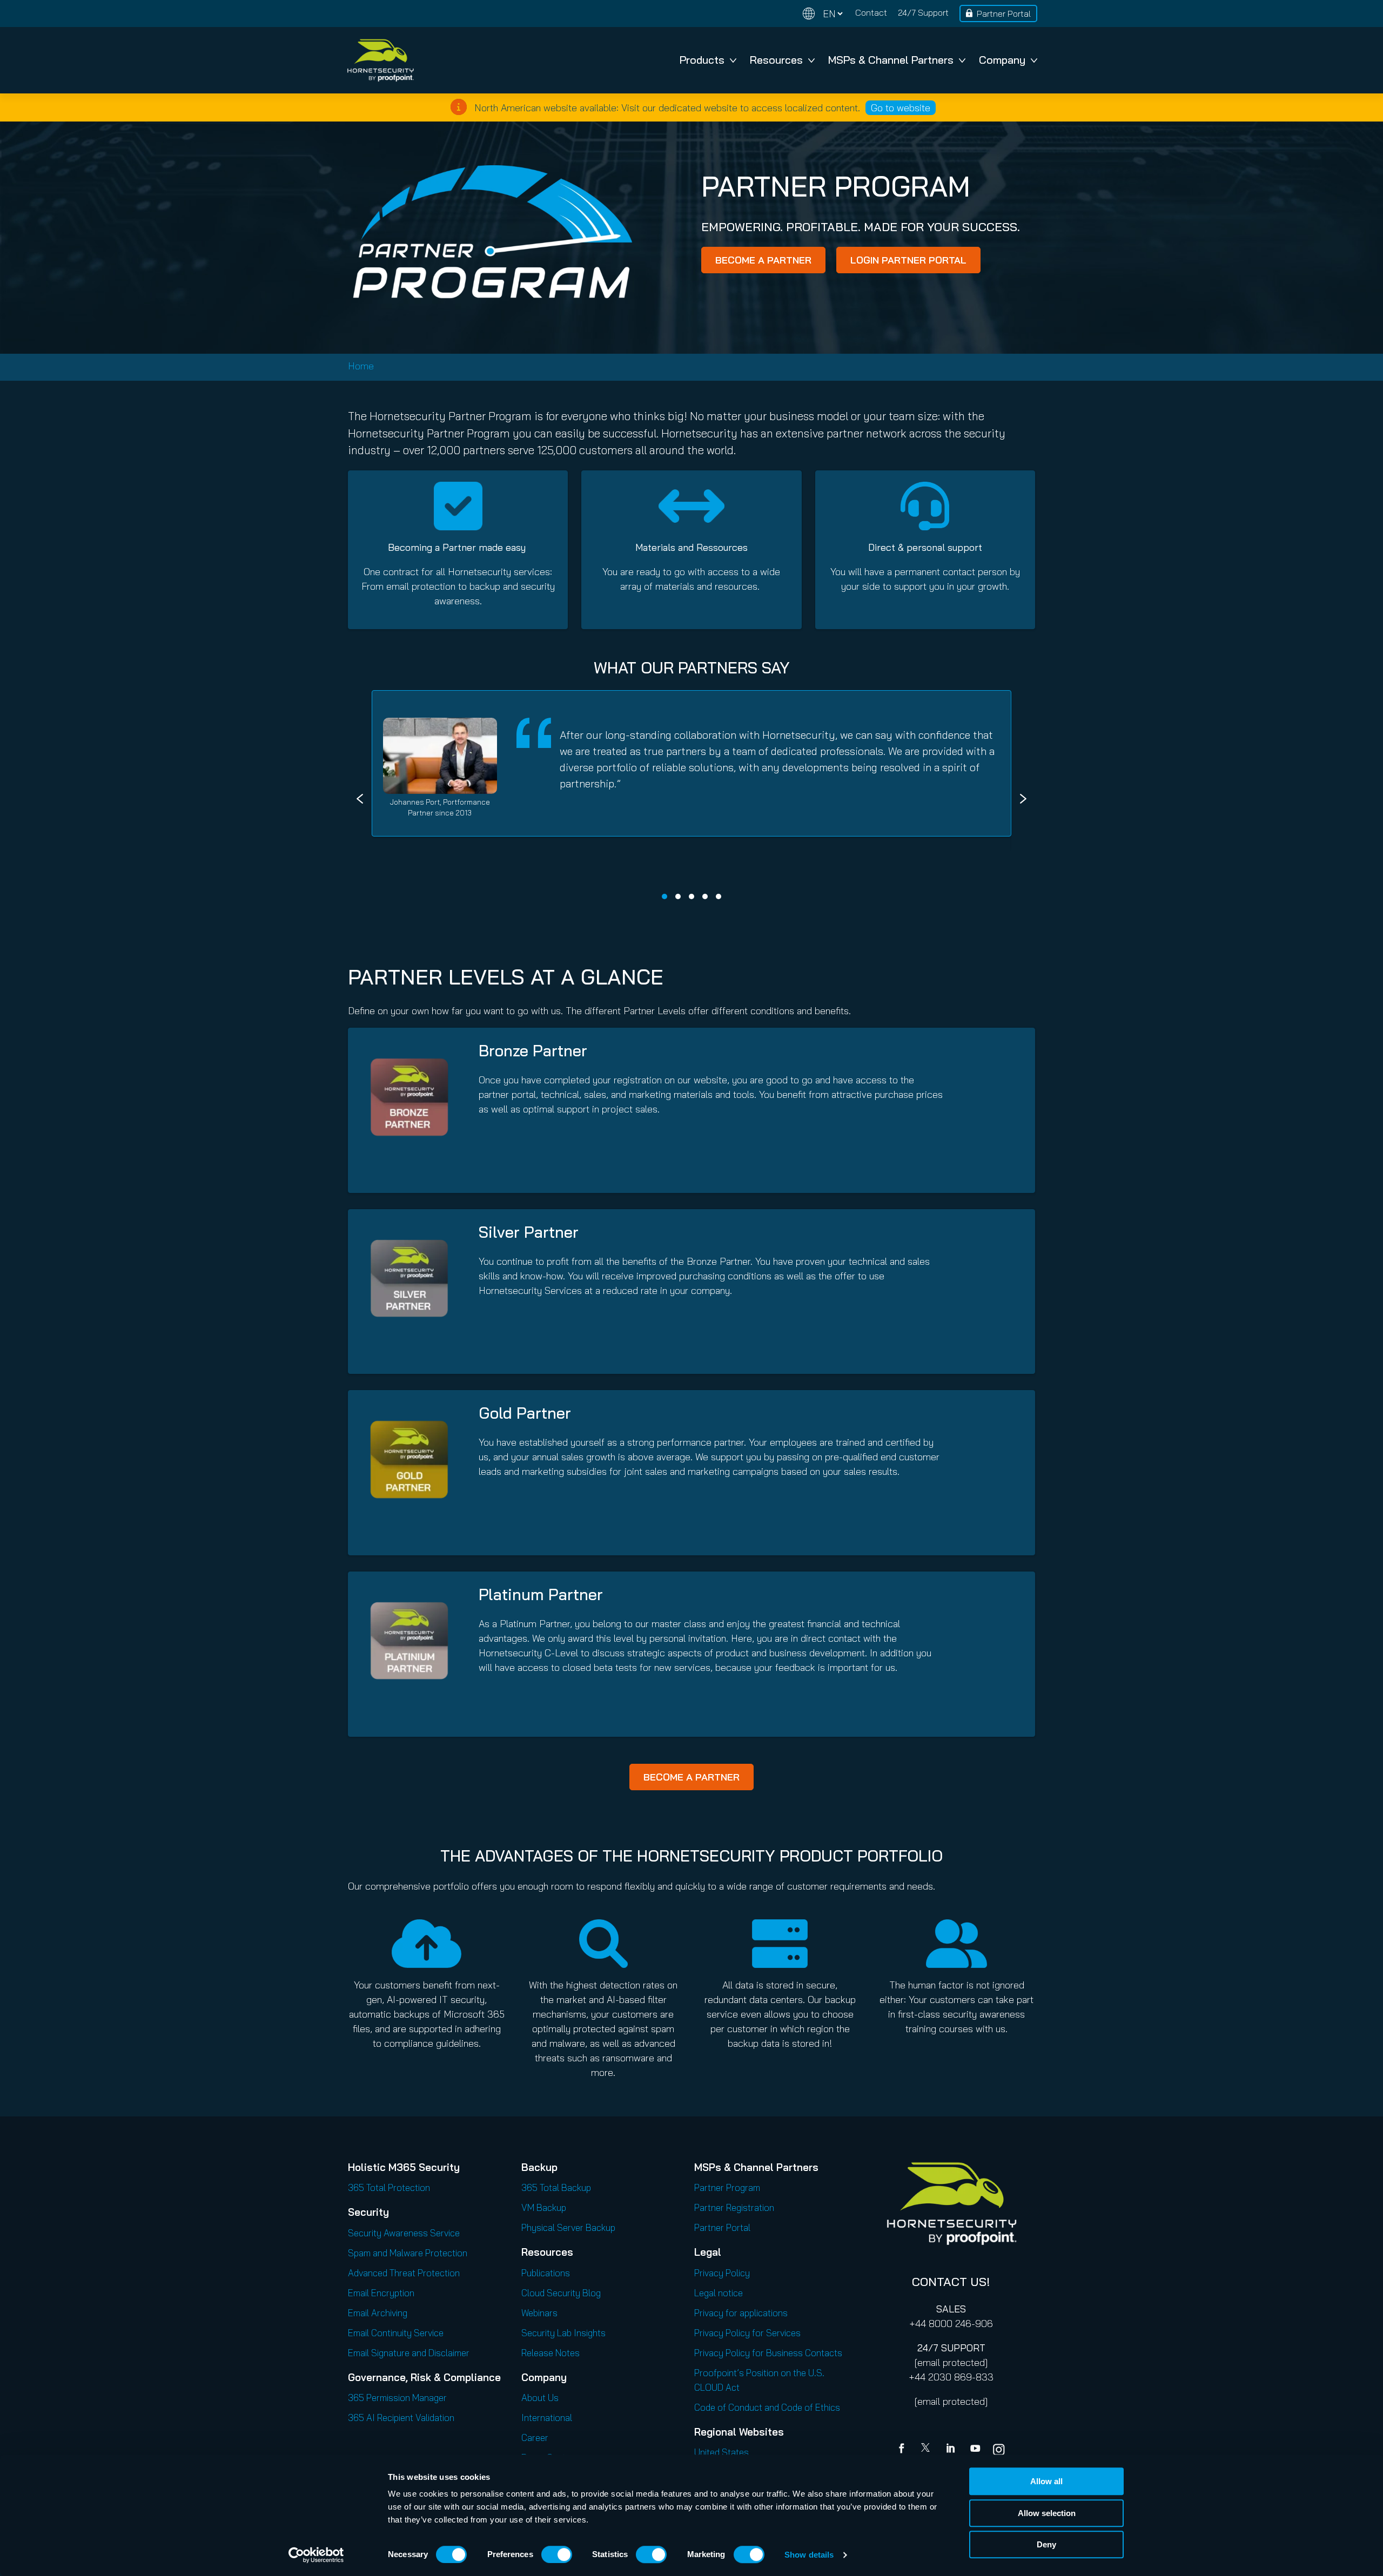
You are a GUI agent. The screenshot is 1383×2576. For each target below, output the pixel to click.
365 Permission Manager (397, 2398)
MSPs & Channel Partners (891, 60)
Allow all (1046, 2481)
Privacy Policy (722, 2273)
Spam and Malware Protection (408, 2253)
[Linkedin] (951, 2450)
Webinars (539, 2313)
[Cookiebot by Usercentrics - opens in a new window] (316, 2555)
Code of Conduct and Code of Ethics (767, 2407)
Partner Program (727, 2187)
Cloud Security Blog (561, 2293)
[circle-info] (459, 107)
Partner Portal (1004, 14)
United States (721, 2452)
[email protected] (951, 2362)
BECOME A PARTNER (763, 260)
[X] (928, 2450)
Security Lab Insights (563, 2333)
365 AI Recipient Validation (401, 2417)
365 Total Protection (389, 2187)
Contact (871, 12)
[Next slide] (1023, 799)
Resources (776, 60)
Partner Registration (734, 2207)
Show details (809, 2555)
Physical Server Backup (568, 2227)
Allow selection (1047, 2513)
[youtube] (975, 2450)
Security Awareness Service (404, 2233)
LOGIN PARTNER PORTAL (908, 260)
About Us (540, 2398)
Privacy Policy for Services (747, 2333)
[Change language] (823, 14)
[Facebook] (904, 2450)
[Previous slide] (360, 799)
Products (702, 60)
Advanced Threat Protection (404, 2273)
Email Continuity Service (396, 2333)
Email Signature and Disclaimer (409, 2353)
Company (1002, 60)
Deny (1046, 2544)
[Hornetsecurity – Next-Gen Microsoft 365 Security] (380, 60)
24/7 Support (923, 12)
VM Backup (544, 2207)
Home (361, 366)
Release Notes (550, 2353)
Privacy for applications (741, 2313)
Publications (546, 2273)
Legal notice (719, 2293)
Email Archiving (378, 2313)
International (547, 2417)
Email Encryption (381, 2293)
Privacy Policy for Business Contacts (768, 2353)
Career (535, 2437)
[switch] (557, 2554)
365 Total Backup (556, 2187)
